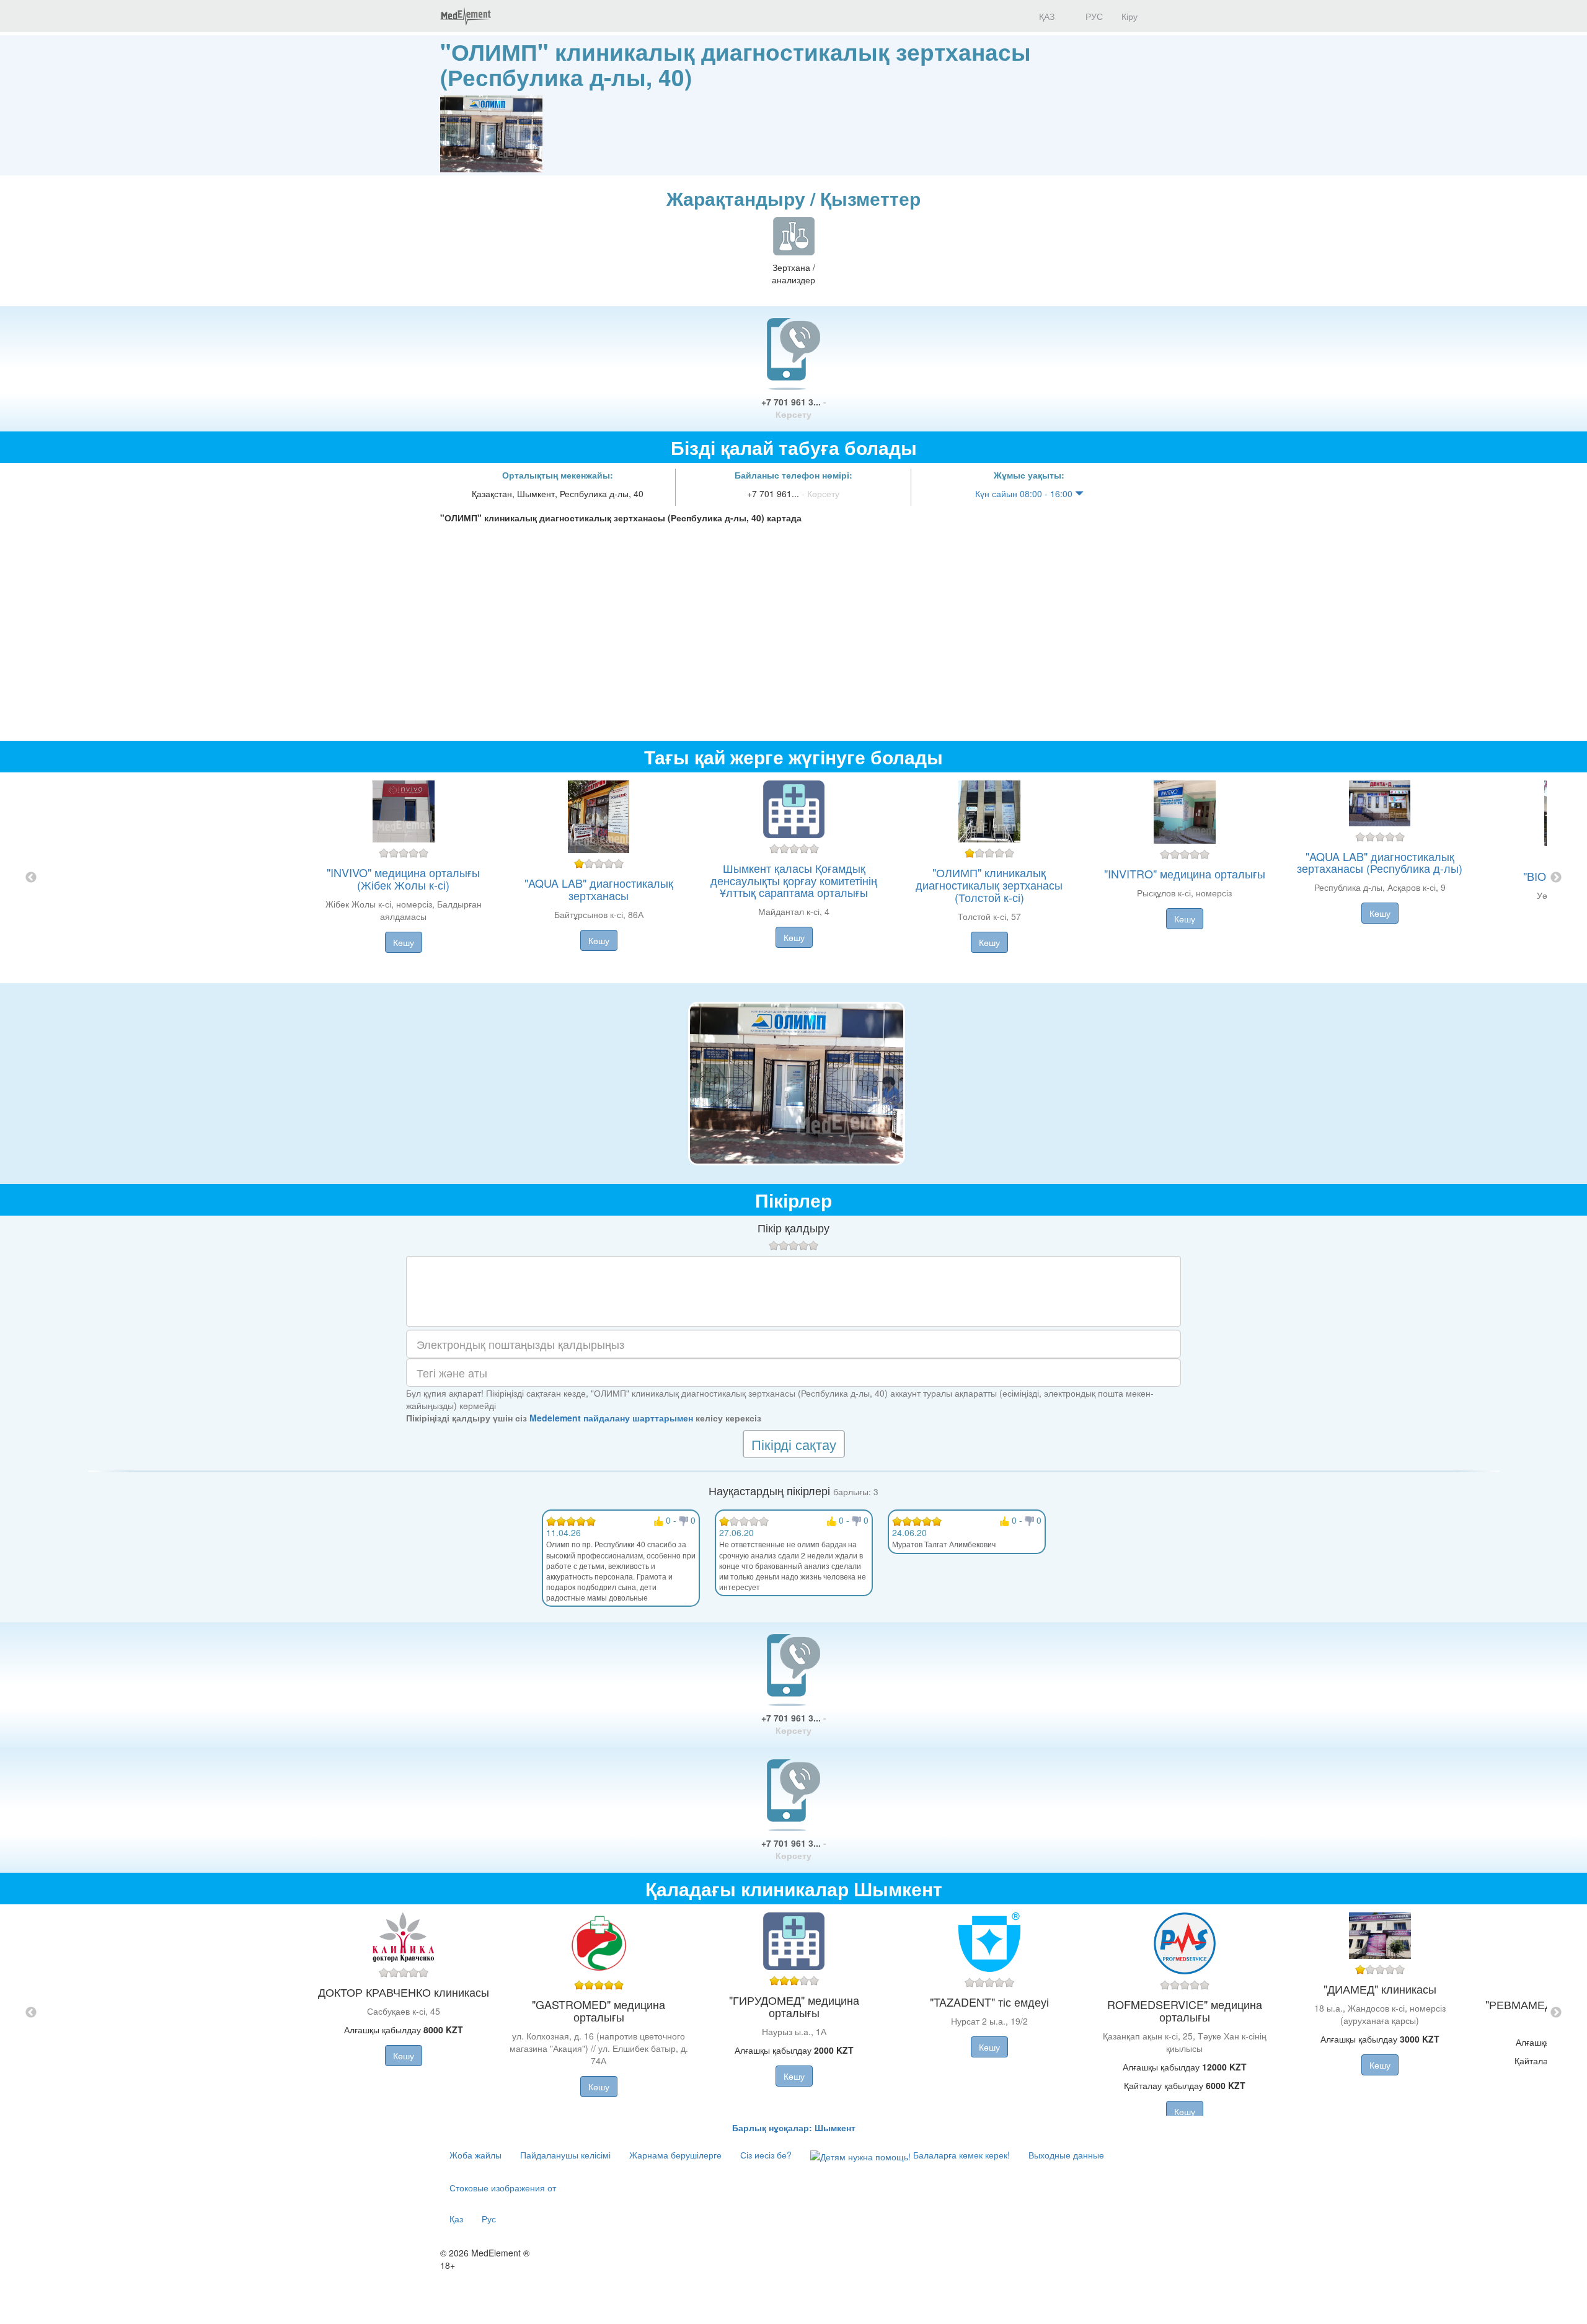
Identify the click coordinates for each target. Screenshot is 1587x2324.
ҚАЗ (1045, 16)
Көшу (404, 942)
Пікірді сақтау (794, 1444)
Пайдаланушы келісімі (565, 2155)
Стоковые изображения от (503, 2188)
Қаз (456, 2219)
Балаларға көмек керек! (960, 2155)
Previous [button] (31, 878)
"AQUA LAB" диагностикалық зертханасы (599, 889)
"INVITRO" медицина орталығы (1185, 873)
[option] (794, 878)
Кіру (1129, 16)
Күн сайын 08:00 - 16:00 (1025, 493)
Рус (489, 2219)
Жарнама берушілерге (675, 2155)
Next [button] (1556, 878)
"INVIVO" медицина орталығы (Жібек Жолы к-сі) (403, 878)
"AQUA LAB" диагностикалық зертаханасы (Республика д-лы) (1380, 862)
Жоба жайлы (475, 2155)
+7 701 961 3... (794, 408)
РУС (1093, 16)
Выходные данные (1066, 2155)
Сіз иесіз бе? (766, 2155)
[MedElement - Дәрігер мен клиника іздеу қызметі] (466, 16)
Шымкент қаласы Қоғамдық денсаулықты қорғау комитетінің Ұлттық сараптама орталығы (794, 880)
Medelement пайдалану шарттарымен (611, 1418)
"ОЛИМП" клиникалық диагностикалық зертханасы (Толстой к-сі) (989, 885)
